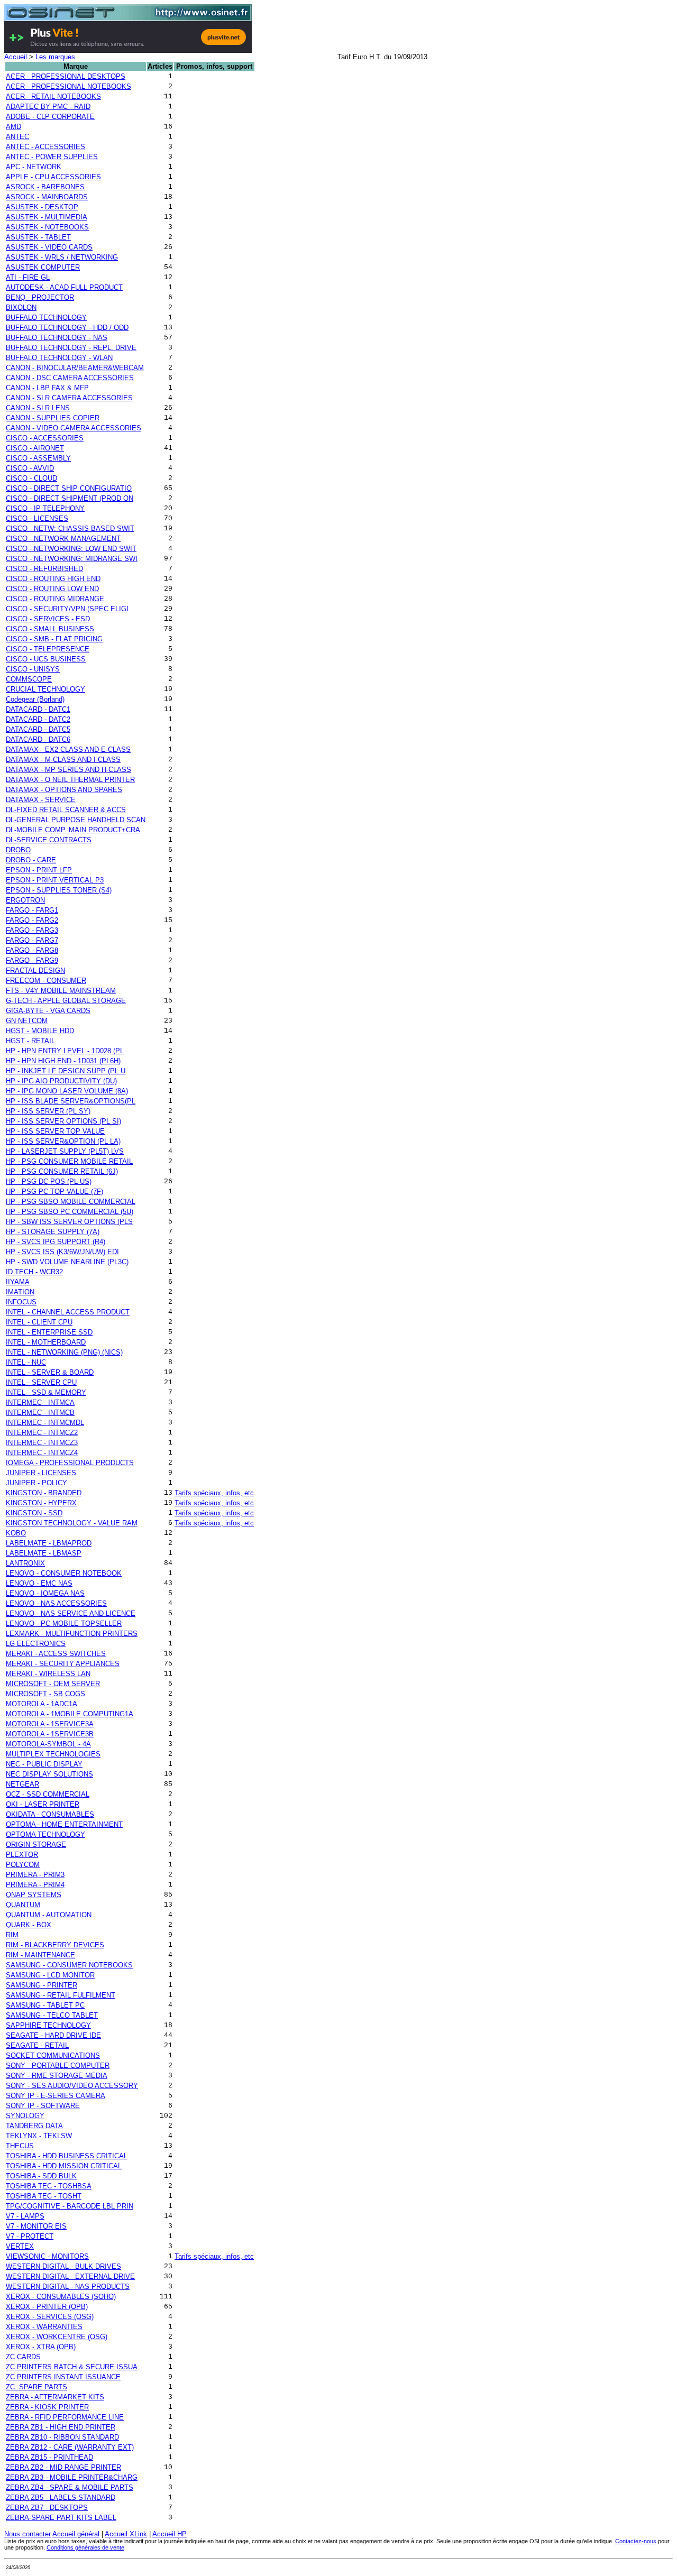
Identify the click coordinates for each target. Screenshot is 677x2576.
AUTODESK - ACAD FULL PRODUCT (64, 287)
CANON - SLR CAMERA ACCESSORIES (69, 398)
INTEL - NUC (26, 1362)
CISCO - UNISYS (33, 669)
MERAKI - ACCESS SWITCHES (56, 1654)
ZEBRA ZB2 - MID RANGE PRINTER (63, 2467)
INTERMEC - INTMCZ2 (42, 1433)
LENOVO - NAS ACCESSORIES (56, 1603)
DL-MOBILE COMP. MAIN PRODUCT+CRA (73, 830)
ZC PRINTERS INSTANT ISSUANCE (63, 2377)
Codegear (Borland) (35, 699)
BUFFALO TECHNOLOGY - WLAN (59, 358)
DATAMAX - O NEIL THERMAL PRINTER (70, 780)
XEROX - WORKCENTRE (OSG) (57, 2337)
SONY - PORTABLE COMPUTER (58, 2066)
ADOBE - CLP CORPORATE (50, 117)
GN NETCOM (27, 1021)
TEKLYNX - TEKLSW (39, 2136)
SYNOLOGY (25, 2116)
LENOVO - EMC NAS (39, 1583)
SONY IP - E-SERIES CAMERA (56, 2096)
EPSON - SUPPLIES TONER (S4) (59, 890)
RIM (12, 1935)
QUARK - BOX (29, 1925)
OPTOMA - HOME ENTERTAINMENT (64, 1824)
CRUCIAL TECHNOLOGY (45, 689)
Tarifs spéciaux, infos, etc (214, 1493)
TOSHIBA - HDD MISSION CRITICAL (64, 2166)
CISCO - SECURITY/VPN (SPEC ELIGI (67, 609)
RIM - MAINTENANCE (40, 1955)
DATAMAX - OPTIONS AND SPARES (64, 790)
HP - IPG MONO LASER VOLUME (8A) (67, 1091)
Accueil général (76, 2534)
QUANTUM (23, 1905)
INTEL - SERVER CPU (41, 1382)
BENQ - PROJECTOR (40, 297)
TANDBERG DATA (34, 2126)
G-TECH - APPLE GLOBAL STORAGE (66, 1001)
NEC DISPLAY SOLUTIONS (49, 1774)
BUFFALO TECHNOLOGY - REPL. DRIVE (71, 348)
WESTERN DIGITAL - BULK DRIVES (63, 2266)
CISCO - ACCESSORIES (45, 438)
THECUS (20, 2146)
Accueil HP (170, 2534)
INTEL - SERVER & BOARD (50, 1372)
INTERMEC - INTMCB (40, 1413)
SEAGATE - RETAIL (37, 2045)
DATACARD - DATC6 (38, 739)
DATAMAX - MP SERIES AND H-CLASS (68, 770)
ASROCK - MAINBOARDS (47, 197)
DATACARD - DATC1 (38, 709)
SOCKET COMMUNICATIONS (53, 2055)
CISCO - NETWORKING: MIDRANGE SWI (72, 559)
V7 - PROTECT (30, 2236)
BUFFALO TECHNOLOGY (46, 318)
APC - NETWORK (34, 167)
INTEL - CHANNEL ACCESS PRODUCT (68, 1312)
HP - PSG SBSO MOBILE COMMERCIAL (71, 1202)
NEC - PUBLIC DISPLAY (44, 1764)
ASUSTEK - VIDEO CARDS (49, 247)
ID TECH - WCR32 (34, 1272)
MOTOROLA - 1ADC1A (42, 1704)
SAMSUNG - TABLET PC (45, 2005)
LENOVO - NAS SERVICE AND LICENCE (71, 1613)
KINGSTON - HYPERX (41, 1503)
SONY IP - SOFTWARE (43, 2106)
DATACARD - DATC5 (38, 729)
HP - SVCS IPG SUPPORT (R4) (56, 1242)
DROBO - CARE (31, 860)
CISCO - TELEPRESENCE (48, 649)
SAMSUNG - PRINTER (42, 1985)
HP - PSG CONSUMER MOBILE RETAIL (69, 1161)
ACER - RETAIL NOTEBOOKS (53, 96)
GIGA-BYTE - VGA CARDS (48, 1011)
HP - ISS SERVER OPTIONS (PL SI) (63, 1121)
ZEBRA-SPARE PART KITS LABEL (61, 2518)
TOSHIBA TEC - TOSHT (44, 2196)
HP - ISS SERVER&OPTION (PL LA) (63, 1141)
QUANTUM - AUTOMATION (49, 1915)
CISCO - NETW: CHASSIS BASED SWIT (70, 528)
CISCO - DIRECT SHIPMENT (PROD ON (70, 498)
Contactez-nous (636, 2541)
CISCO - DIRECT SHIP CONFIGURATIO (69, 488)
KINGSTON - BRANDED (44, 1493)
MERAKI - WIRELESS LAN (48, 1674)
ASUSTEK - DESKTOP (42, 207)
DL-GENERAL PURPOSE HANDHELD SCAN (76, 820)
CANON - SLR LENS (38, 408)
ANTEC (17, 137)
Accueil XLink (126, 2534)
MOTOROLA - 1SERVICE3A (50, 1724)
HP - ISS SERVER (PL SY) (48, 1111)
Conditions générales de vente (85, 2547)
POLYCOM (23, 1865)
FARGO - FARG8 (32, 950)
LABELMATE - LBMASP (44, 1553)
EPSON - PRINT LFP (39, 870)
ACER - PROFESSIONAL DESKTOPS (66, 76)
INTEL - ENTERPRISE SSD (49, 1332)
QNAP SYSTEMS (34, 1895)
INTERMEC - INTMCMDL (45, 1423)
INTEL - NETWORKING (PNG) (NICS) (64, 1352)
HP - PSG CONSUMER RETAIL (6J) (62, 1171)
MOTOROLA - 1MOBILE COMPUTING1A (70, 1714)
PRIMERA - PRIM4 (35, 1885)
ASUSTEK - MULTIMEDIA (47, 217)
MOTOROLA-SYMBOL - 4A (48, 1744)
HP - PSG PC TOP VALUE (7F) (54, 1192)
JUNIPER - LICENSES (41, 1473)
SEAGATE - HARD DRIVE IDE (53, 2035)
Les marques (55, 57)
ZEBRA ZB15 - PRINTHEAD (49, 2457)
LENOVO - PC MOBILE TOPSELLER (64, 1623)
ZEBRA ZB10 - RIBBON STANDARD (62, 2437)
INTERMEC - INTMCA (40, 1402)
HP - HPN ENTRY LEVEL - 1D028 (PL (65, 1051)
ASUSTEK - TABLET (38, 237)
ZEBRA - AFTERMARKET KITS (55, 2397)
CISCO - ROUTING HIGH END (53, 579)
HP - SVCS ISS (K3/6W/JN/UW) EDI (62, 1252)
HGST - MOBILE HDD (40, 1031)
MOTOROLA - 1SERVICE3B (50, 1734)
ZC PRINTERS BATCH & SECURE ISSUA (72, 2367)
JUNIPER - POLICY (36, 1483)
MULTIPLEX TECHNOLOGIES (53, 1754)
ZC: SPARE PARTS (36, 2387)
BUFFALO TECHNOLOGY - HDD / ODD (67, 328)
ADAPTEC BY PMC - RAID (48, 107)
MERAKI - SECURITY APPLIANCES (63, 1664)
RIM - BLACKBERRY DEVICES (55, 1945)
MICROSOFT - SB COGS (45, 1694)
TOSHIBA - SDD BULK (41, 2176)
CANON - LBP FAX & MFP (47, 388)
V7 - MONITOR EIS (36, 2226)
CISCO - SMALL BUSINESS (50, 629)
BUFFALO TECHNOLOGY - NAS (57, 338)
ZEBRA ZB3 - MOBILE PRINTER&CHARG (72, 2477)
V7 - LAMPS (25, 2216)
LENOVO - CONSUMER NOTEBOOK (64, 1573)
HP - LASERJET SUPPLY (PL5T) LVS (65, 1151)
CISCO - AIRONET (35, 448)
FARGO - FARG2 (32, 920)
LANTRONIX (25, 1563)
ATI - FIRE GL (28, 277)
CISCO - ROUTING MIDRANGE (55, 599)
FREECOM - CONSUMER (46, 981)
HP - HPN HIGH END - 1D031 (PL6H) (63, 1061)
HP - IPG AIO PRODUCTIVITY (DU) (61, 1081)
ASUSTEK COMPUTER (43, 267)
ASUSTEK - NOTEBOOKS (47, 227)
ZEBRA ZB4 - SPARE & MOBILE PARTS (70, 2487)
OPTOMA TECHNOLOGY (45, 1834)
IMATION (20, 1292)
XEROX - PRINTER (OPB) (47, 2307)
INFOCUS (21, 1302)
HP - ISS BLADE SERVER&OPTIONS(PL (71, 1101)
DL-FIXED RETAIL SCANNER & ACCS (66, 810)
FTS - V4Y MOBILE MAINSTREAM (61, 991)
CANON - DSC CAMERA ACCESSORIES (70, 378)
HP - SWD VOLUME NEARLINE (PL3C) (67, 1262)
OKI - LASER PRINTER (43, 1804)
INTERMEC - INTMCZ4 (42, 1453)
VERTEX (20, 2246)
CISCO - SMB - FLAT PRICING (54, 639)
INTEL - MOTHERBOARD (46, 1342)
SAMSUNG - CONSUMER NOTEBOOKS (69, 1965)
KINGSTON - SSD (34, 1513)
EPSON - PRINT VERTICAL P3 (55, 880)
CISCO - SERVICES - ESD (48, 619)
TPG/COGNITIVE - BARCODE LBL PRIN (70, 2206)
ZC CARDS (23, 2357)
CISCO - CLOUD (31, 478)
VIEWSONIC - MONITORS (47, 2256)
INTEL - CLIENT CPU (39, 1322)
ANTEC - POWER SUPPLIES (52, 157)
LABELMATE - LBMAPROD (49, 1543)
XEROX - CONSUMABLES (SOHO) (61, 2297)
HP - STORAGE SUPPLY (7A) (53, 1232)
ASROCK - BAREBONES (45, 187)
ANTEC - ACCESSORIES (45, 147)
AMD (13, 127)
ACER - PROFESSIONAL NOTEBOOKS (68, 86)
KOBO (16, 1533)
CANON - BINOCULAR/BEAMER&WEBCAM (75, 368)
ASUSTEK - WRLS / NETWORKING (62, 257)
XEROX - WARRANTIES (44, 2327)
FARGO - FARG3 (32, 930)
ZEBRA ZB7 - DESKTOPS (47, 2508)
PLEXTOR (22, 1855)
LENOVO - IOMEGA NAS (45, 1593)
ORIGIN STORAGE (36, 1844)
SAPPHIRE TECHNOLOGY (48, 2025)
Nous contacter (28, 2534)
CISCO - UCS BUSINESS (46, 659)
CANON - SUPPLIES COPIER (53, 418)
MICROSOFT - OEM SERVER (53, 1684)
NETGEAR (22, 1784)
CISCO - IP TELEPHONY (45, 508)
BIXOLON (21, 307)
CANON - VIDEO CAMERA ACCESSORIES (74, 428)
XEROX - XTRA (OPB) (41, 2347)
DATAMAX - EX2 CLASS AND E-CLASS (68, 749)
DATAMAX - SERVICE (41, 800)
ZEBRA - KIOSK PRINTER (47, 2407)
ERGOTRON (25, 900)
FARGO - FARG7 (32, 940)
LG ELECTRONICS (36, 1644)
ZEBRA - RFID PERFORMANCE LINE (65, 2417)
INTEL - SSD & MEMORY (46, 1392)
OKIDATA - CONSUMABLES (50, 1814)
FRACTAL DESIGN (35, 970)
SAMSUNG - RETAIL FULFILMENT (61, 1995)
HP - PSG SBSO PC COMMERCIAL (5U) (70, 1212)
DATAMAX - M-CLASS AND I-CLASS (63, 760)
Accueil (16, 57)
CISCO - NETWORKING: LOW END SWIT (71, 549)
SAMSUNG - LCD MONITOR (50, 1975)
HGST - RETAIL (30, 1041)
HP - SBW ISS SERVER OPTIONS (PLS (69, 1222)
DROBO (18, 850)
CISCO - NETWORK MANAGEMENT (63, 539)
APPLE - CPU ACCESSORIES (53, 177)
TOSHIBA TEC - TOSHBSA (49, 2186)
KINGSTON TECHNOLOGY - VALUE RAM (72, 1523)
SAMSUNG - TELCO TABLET (52, 2015)
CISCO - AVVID (30, 468)
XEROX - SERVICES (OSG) (50, 2317)
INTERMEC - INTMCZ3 (42, 1443)
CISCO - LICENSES (37, 518)
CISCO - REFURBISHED (44, 569)
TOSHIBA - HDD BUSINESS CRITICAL (67, 2156)
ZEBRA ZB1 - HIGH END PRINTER (61, 2427)
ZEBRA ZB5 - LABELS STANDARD (61, 2497)
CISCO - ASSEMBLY (38, 458)
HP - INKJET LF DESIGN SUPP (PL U (66, 1071)
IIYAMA (18, 1282)
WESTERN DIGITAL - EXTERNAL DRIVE (70, 2276)
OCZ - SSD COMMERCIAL (48, 1794)
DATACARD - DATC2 (38, 719)
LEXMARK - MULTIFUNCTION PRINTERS (72, 1634)
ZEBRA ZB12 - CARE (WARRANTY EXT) (70, 2447)
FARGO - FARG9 (32, 960)
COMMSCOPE (29, 679)
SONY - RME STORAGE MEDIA (57, 2076)
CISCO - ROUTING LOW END (52, 589)
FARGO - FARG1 (32, 910)
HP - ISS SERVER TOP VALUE (55, 1131)
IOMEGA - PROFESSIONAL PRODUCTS (70, 1463)
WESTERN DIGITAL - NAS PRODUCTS (68, 2287)
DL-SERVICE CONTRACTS (49, 840)
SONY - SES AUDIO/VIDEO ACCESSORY (72, 2086)
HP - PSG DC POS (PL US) (49, 1181)
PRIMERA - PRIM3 (35, 1875)
